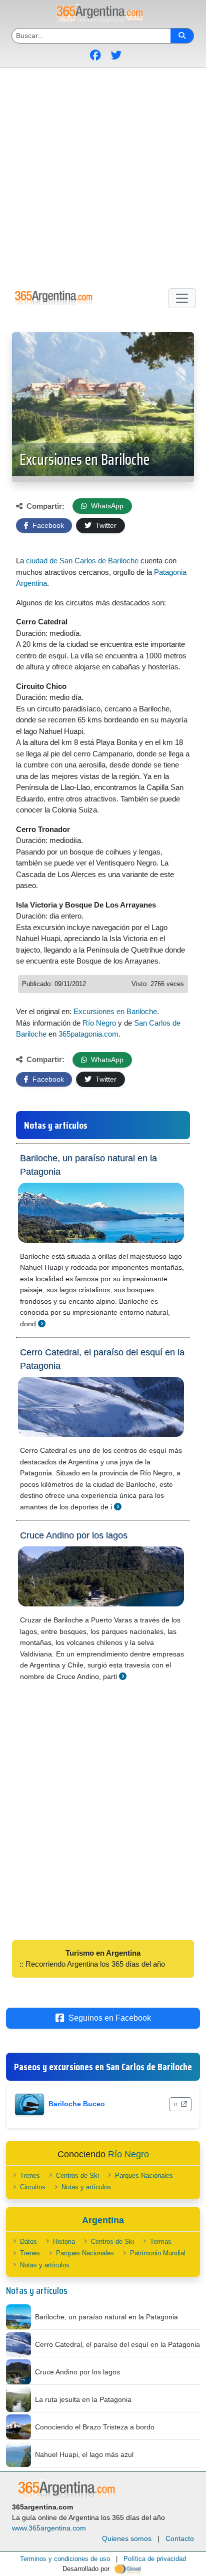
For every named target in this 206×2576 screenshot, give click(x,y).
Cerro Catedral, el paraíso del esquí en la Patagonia (102, 1359)
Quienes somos (127, 2538)
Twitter (105, 525)
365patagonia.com (88, 1034)
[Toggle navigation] (182, 298)
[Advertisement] (103, 176)
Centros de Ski (77, 2176)
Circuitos (33, 2187)
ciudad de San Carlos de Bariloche (82, 561)
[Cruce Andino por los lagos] (123, 1676)
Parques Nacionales (144, 2176)
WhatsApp (106, 506)
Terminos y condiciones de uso (65, 2559)
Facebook (47, 525)
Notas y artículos (86, 2187)
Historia (64, 2242)
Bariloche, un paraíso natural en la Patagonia (88, 1165)
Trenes (30, 2176)
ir (176, 2104)
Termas (161, 2242)
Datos (28, 2242)
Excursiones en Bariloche (84, 460)
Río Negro (99, 1023)
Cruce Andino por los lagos (74, 1535)
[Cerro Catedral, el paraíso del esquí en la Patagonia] (118, 1507)
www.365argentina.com (49, 2528)
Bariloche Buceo (77, 2104)
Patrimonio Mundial (158, 2253)
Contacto (180, 2538)
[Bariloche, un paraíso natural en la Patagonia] (42, 1324)
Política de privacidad (155, 2559)
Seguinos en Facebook (110, 2018)
